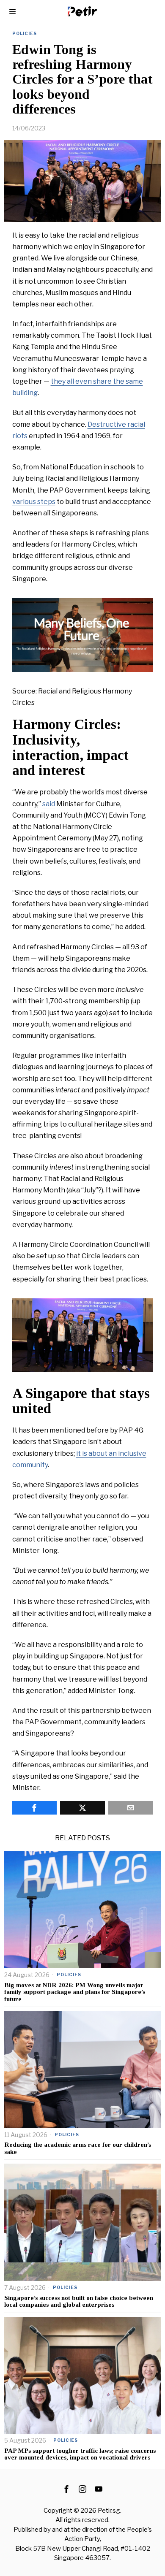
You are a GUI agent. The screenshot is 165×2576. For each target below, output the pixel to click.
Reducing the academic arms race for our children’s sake (78, 2148)
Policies (25, 33)
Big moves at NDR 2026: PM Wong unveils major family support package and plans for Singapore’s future (75, 1992)
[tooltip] (35, 1808)
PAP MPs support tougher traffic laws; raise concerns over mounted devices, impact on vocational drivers (80, 2454)
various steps (34, 502)
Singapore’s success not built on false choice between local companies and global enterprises (79, 2301)
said (49, 804)
